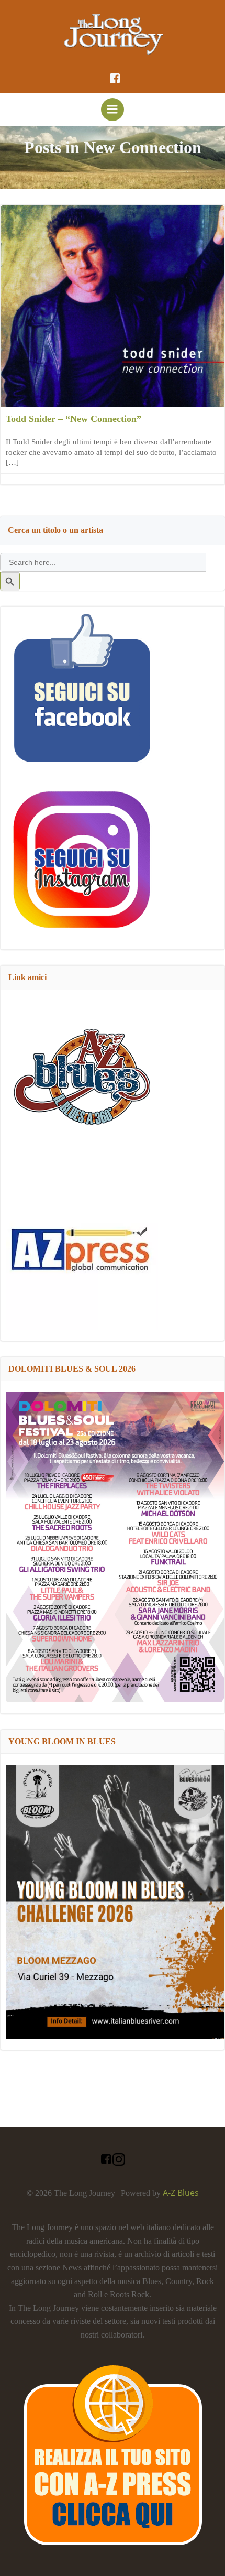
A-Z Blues (181, 2193)
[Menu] (113, 110)
